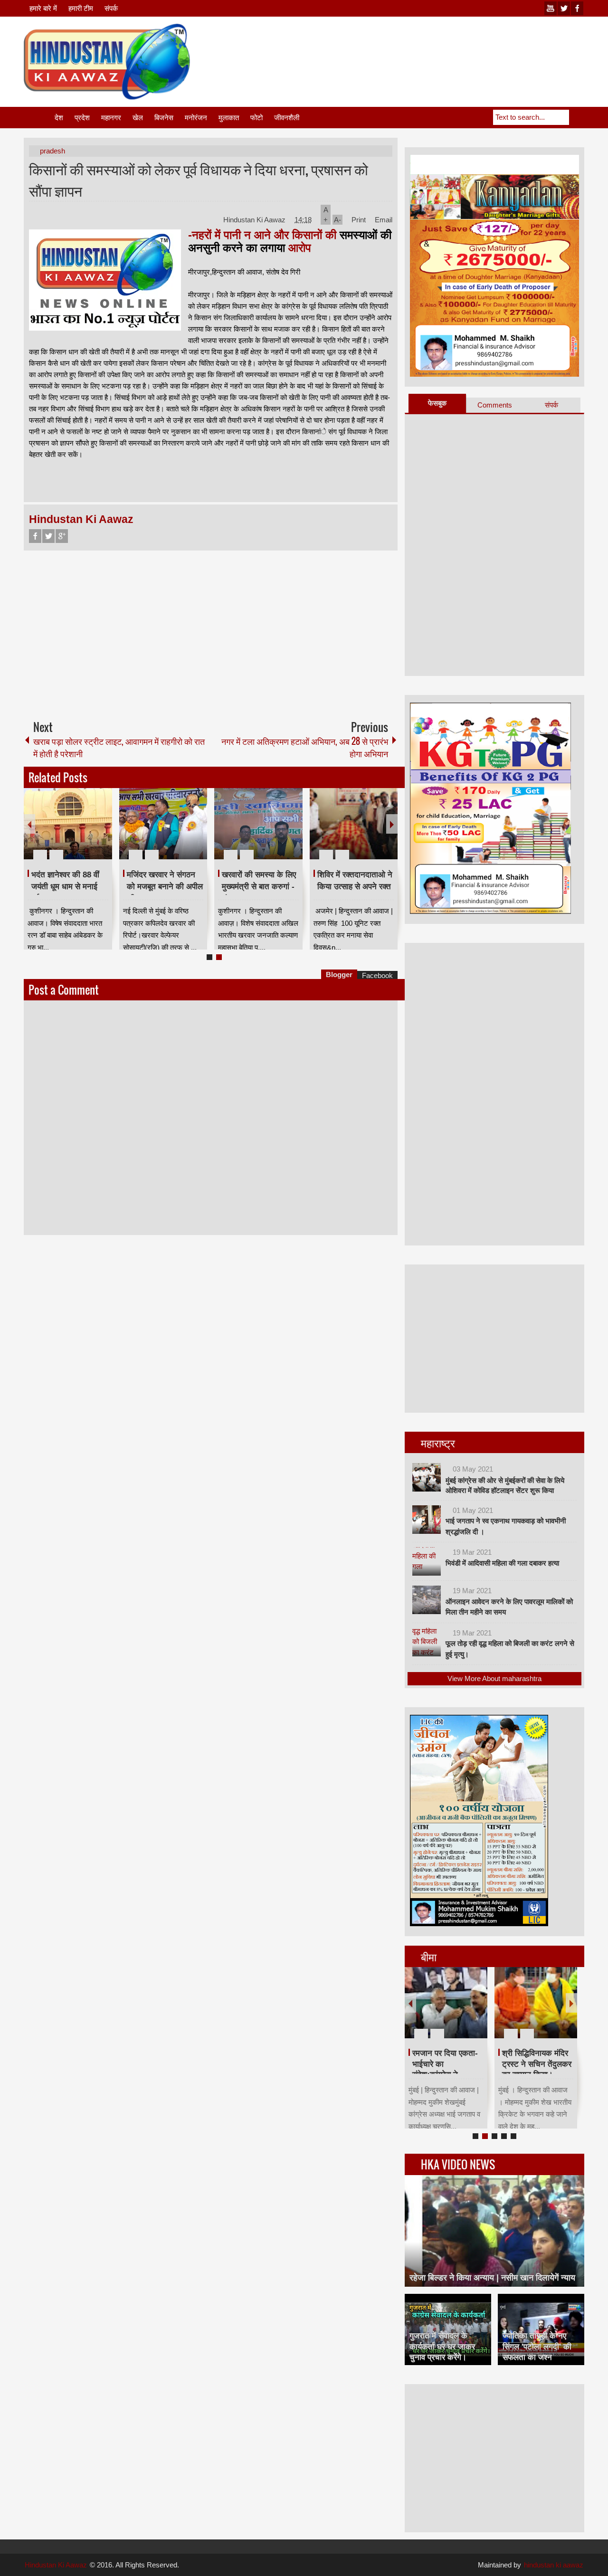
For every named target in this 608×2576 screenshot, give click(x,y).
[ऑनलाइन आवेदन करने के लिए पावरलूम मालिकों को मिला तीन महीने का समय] (427, 1600)
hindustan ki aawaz (554, 2565)
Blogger (339, 974)
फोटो (256, 118)
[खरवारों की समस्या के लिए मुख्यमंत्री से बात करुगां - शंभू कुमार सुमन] (258, 824)
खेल (138, 118)
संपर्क (111, 8)
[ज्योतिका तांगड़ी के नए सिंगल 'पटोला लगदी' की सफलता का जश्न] (541, 2329)
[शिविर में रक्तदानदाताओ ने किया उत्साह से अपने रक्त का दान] (354, 824)
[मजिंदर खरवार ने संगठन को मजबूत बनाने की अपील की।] (163, 824)
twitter (564, 8)
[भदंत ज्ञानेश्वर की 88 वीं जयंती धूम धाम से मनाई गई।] (68, 824)
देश (59, 118)
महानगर (111, 118)
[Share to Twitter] (89, 832)
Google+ (62, 536)
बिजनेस (164, 118)
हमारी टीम (81, 8)
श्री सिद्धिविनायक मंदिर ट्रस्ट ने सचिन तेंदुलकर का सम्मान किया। (537, 2064)
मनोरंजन (196, 118)
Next (392, 824)
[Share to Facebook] (76, 832)
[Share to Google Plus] (101, 832)
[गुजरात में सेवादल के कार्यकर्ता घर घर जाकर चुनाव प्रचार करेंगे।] (448, 2329)
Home (38, 118)
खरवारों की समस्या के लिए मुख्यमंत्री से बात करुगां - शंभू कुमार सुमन (259, 886)
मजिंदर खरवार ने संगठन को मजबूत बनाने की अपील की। (165, 886)
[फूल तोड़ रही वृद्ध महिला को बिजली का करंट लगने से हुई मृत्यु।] (427, 1642)
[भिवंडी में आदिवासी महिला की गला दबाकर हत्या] (427, 1561)
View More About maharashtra (494, 1678)
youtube (551, 8)
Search (577, 117)
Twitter (48, 536)
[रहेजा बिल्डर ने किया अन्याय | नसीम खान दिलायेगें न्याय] (494, 2231)
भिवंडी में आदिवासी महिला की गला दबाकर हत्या (502, 1563)
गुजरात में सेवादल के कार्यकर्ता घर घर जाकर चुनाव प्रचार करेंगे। (442, 2346)
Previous (29, 824)
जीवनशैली (287, 118)
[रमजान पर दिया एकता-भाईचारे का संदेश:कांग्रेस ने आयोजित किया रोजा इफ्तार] (446, 2003)
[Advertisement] (411, 47)
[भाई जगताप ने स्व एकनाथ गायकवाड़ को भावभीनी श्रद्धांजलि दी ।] (427, 1520)
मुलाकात (229, 118)
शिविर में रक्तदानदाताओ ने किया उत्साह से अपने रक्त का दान (355, 886)
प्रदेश (82, 118)
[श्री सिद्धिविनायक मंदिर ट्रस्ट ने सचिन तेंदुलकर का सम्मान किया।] (536, 2003)
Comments (495, 405)
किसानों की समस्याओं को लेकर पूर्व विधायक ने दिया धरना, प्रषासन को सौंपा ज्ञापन (199, 180)
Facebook (35, 536)
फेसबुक (437, 403)
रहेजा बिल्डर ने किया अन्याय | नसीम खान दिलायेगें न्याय (492, 2278)
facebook (577, 8)
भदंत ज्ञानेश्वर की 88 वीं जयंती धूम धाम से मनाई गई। (65, 886)
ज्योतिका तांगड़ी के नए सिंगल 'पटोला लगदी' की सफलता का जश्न (537, 2346)
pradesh (52, 151)
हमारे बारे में (43, 8)
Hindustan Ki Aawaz (255, 220)
